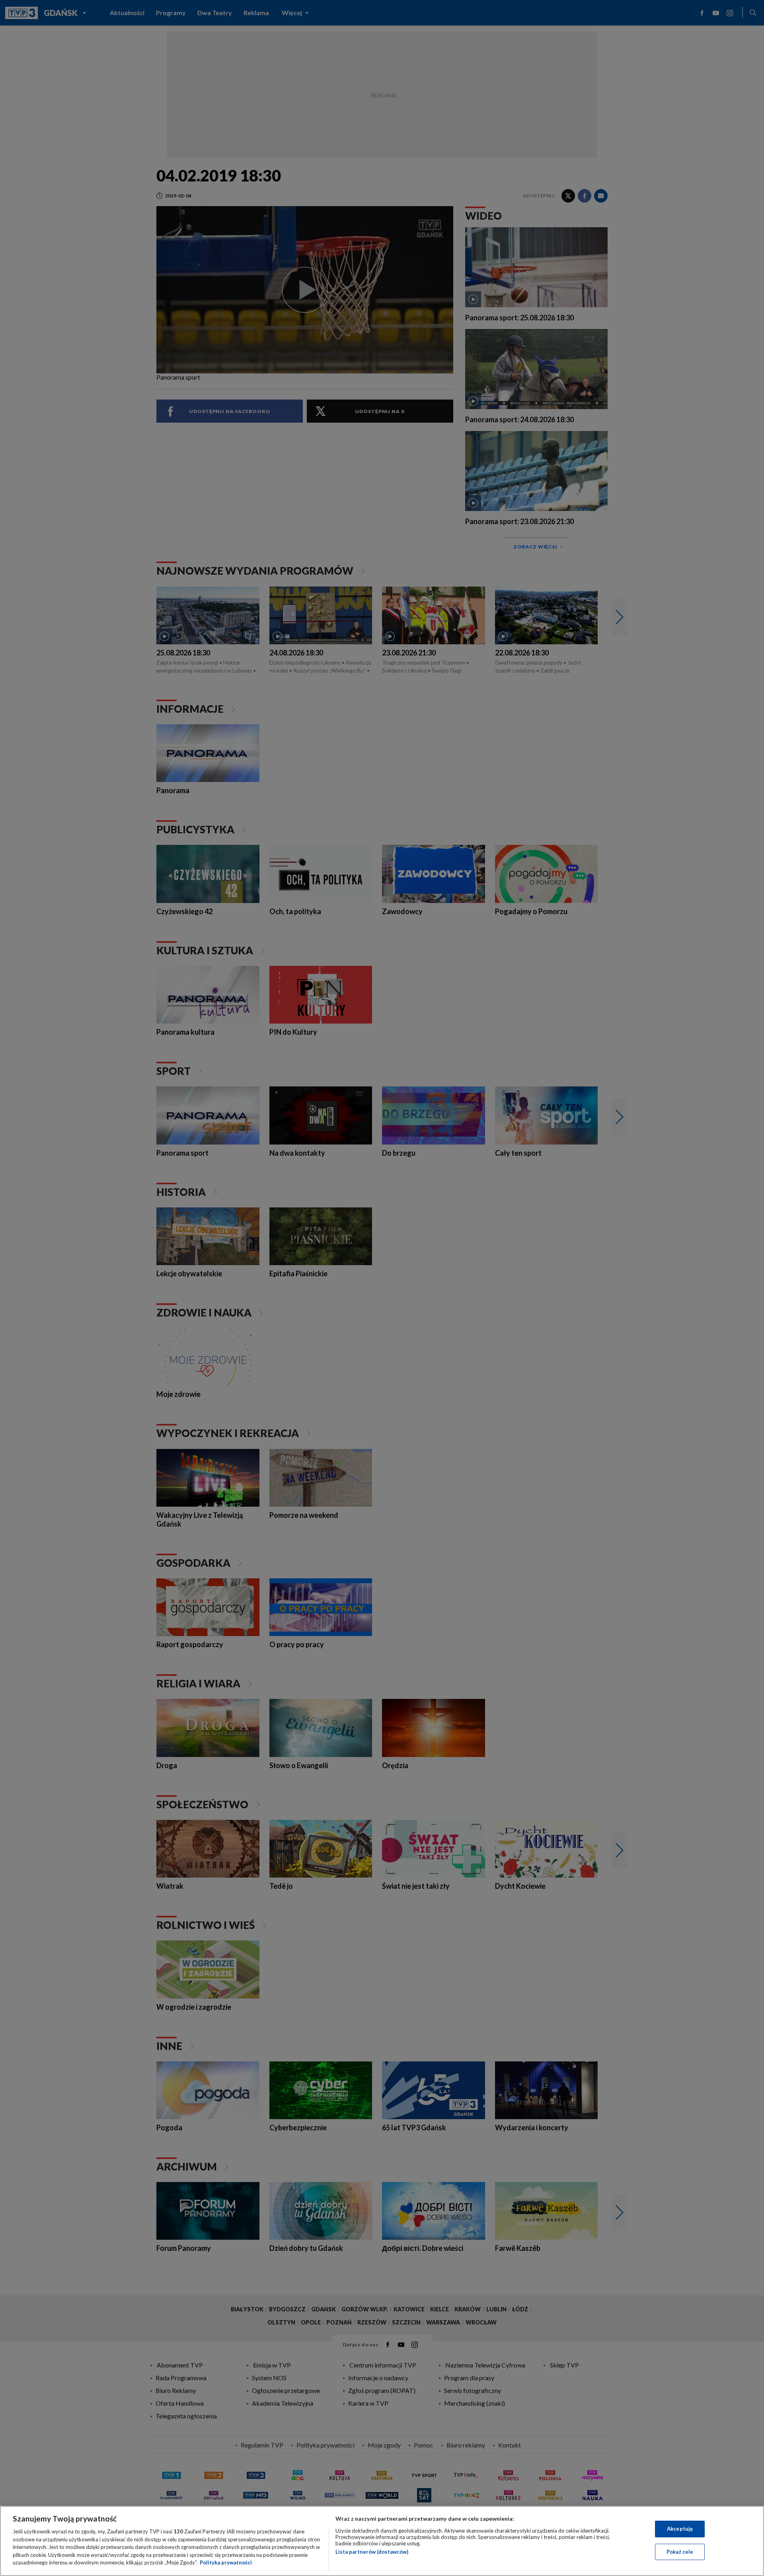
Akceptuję (680, 2529)
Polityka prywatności (226, 2562)
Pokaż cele (680, 2552)
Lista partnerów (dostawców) (372, 2552)
